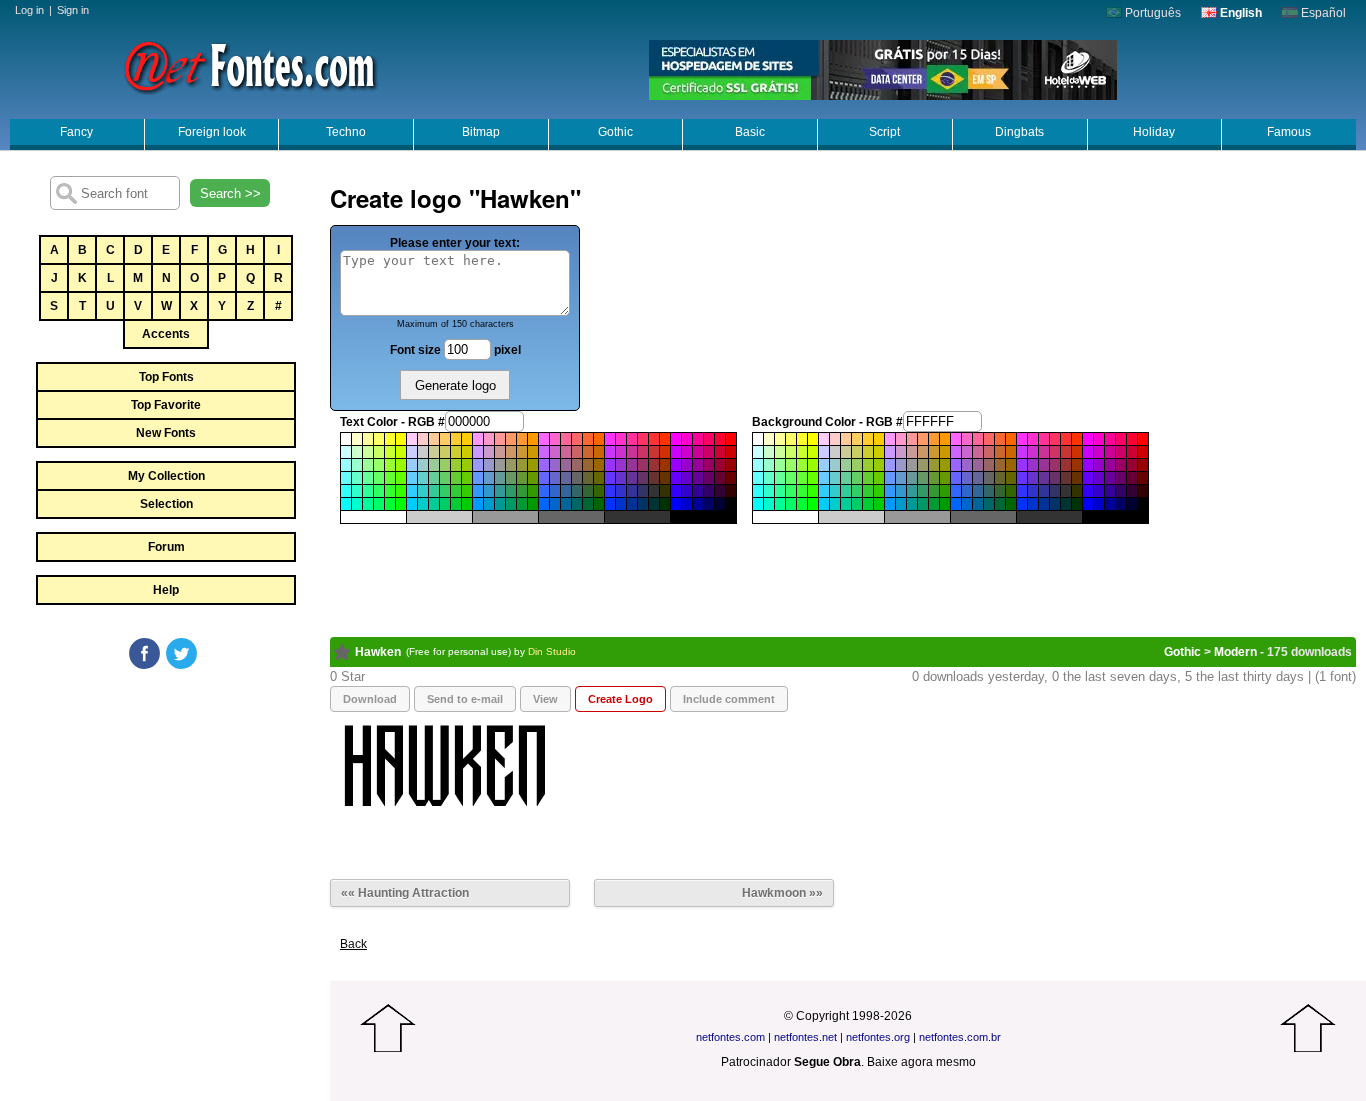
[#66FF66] (379, 478)
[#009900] (533, 504)
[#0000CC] (687, 504)
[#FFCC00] (467, 439)
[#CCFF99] (368, 452)
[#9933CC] (621, 465)
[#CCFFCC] (357, 452)
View (545, 699)
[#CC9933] (522, 452)
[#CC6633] (588, 452)
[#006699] (566, 504)
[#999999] (500, 465)
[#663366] (643, 478)
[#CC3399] (632, 452)
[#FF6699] (566, 439)
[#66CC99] (434, 478)
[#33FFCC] (357, 491)
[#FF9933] (522, 439)
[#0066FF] (544, 504)
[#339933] (522, 491)
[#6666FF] (544, 478)
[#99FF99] (368, 465)
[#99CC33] (456, 465)
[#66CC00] (467, 478)
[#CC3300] (665, 452)
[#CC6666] (577, 452)
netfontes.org (878, 1037)
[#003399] (632, 504)
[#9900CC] (687, 465)
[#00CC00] (467, 504)
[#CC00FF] (676, 452)
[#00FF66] (379, 504)
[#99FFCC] (357, 465)
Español (1322, 13)
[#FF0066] (709, 439)
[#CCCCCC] (423, 452)
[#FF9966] (511, 439)
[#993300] (665, 465)
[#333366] (643, 491)
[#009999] (500, 504)
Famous (1289, 132)
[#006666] (577, 504)
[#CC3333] (654, 452)
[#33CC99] (434, 491)
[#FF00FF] (676, 439)
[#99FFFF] (346, 465)
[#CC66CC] (555, 452)
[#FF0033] (720, 439)
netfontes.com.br (960, 1037)
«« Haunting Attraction (405, 893)
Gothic (615, 132)
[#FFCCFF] (412, 439)
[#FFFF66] (379, 439)
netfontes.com (730, 1037)
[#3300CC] (687, 491)
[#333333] (654, 491)
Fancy (76, 132)
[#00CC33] (456, 504)
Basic (750, 132)
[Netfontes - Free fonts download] (250, 65)
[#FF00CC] (687, 439)
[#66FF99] (368, 478)
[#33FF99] (368, 491)
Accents (166, 334)
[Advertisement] (165, 822)
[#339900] (533, 491)
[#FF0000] (731, 439)
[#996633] (588, 465)
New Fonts (166, 433)
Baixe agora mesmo (921, 1062)
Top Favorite (166, 405)
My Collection (166, 476)
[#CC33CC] (621, 452)
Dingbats (1019, 132)
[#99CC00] (467, 465)
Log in (29, 10)
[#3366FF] (544, 491)
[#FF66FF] (544, 439)
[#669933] (522, 478)
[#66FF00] (401, 478)
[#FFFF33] (390, 439)
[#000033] (720, 504)
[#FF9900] (533, 439)
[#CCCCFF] (412, 452)
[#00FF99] (368, 504)
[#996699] (566, 465)
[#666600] (599, 478)
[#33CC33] (456, 491)
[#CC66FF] (544, 452)
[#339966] (511, 491)
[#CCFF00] (401, 452)
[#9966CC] (555, 465)
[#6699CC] (489, 478)
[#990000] (731, 465)
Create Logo (620, 699)
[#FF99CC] (489, 439)
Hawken (378, 652)
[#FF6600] (599, 439)
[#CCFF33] (390, 452)
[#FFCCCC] (423, 439)
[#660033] (720, 478)
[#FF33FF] (610, 439)
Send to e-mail (465, 699)
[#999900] (533, 465)
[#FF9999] (500, 439)
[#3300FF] (676, 491)
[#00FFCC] (357, 504)
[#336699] (566, 491)
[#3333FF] (610, 491)
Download (370, 699)
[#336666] (577, 491)
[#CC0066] (709, 452)
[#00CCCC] (423, 504)
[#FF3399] (632, 439)
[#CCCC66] (445, 452)
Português (1151, 13)
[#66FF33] (390, 478)
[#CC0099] (698, 452)
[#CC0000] (731, 452)
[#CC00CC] (687, 452)
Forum (166, 547)
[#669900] (533, 478)
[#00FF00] (401, 504)
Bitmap (481, 132)
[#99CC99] (434, 465)
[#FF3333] (654, 439)
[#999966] (511, 465)
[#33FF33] (390, 491)
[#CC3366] (643, 452)
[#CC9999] (500, 452)
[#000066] (709, 504)
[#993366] (643, 465)
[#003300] (665, 504)
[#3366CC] (555, 491)
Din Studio (552, 651)
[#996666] (577, 465)
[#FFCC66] (445, 439)
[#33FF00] (401, 491)
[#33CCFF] (412, 491)
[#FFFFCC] (357, 439)
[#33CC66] (445, 491)
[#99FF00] (401, 465)
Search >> (230, 193)
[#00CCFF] (412, 504)
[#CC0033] (720, 452)
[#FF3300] (665, 439)
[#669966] (511, 478)
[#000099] (698, 504)
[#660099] (698, 478)
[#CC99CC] (489, 452)
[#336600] (599, 491)
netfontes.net (805, 1037)
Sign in (73, 10)
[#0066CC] (555, 504)
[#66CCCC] (423, 478)
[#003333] (654, 504)
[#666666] (577, 478)
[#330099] (698, 491)
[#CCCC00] (467, 452)
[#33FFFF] (346, 491)
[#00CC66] (445, 504)
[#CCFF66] (379, 452)
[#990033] (720, 465)
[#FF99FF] (478, 439)
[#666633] (588, 478)
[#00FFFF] (346, 504)
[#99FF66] (379, 465)
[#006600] (599, 504)
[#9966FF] (544, 465)
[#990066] (709, 465)
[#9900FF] (676, 465)
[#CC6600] (599, 452)
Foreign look (212, 132)
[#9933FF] (610, 465)
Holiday (1154, 132)
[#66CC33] (456, 478)
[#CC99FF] (478, 452)
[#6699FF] (478, 478)
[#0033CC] (621, 504)
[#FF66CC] (555, 439)
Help (166, 590)
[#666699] (566, 478)
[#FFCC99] (434, 439)
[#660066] (709, 478)
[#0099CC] (489, 504)
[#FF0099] (698, 439)
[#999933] (522, 465)
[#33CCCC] (423, 491)
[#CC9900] (533, 452)
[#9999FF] (478, 465)
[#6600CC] (687, 478)
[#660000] (731, 478)
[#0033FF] (610, 504)
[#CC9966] (511, 452)
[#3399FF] (478, 491)
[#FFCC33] (456, 439)
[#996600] (599, 465)
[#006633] (588, 504)
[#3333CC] (621, 491)
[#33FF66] (379, 491)
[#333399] (632, 491)
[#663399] (632, 478)
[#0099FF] (478, 504)
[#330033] (720, 491)
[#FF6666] (577, 439)
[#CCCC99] (434, 452)
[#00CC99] (434, 504)
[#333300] (665, 491)
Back (353, 944)
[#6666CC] (555, 478)
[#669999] (500, 478)
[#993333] (654, 465)
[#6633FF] (610, 478)
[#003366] (643, 504)
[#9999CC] (489, 465)
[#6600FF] (676, 478)
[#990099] (698, 465)
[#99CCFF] (412, 465)
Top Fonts (166, 377)
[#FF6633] (588, 439)
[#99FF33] (390, 465)
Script (884, 132)
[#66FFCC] (357, 478)
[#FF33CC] (621, 439)
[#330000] (731, 491)
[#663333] (654, 478)
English (1239, 13)
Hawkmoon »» (782, 893)
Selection (166, 504)
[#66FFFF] (346, 478)
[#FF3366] (643, 439)
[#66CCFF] (412, 478)
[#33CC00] (467, 491)
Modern (1235, 652)
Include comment (729, 699)
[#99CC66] (445, 465)
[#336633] (588, 491)
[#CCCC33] (456, 452)
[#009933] (522, 504)
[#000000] (731, 504)
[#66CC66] (445, 478)
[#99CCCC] (423, 465)
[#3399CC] (489, 491)
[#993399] (632, 465)
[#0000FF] (676, 504)
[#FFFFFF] (346, 439)
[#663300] (665, 478)
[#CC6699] (566, 452)
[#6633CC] (621, 478)
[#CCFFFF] (346, 452)
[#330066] (709, 491)
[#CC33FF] (610, 452)
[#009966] (511, 504)
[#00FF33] (390, 504)
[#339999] (500, 491)
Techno (346, 132)
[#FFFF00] (401, 439)
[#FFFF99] (368, 439)
